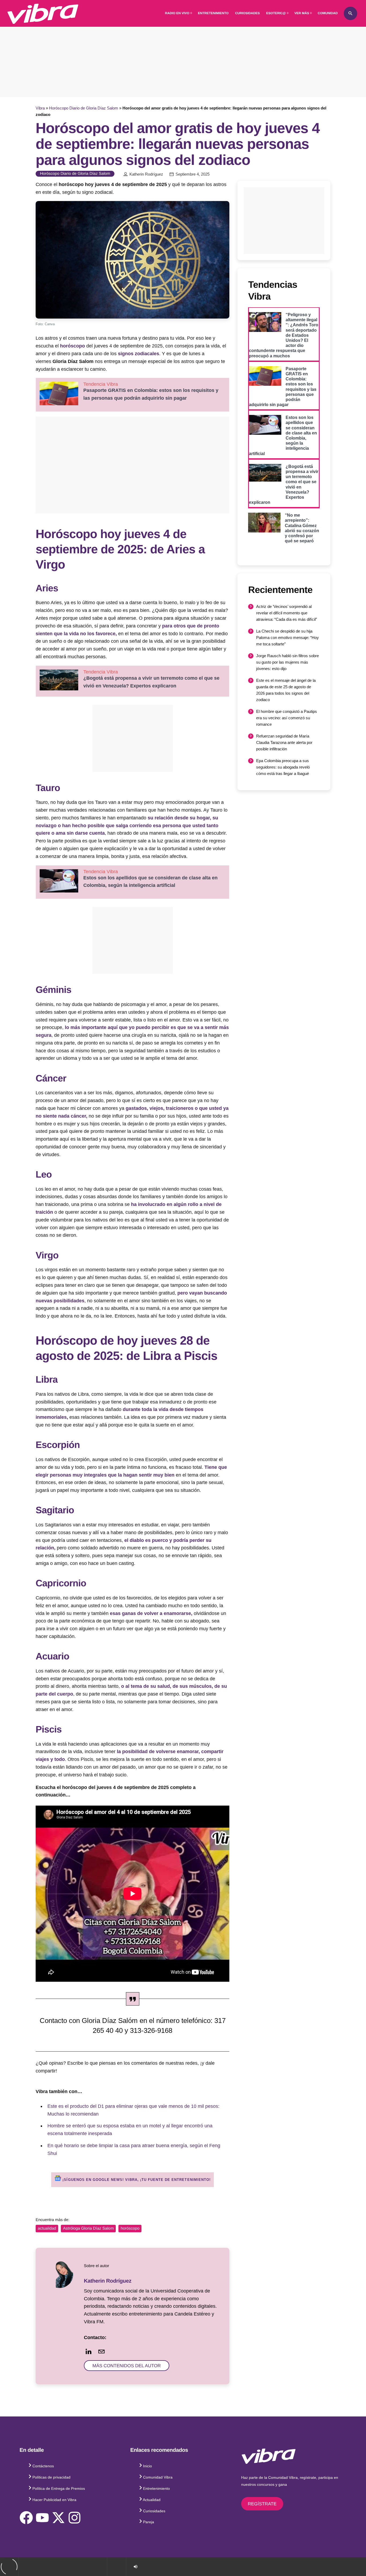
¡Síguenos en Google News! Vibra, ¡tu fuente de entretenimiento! (136, 2180)
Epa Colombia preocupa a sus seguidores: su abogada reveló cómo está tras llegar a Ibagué (283, 767)
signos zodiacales (139, 354)
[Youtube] (42, 2518)
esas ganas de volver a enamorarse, (151, 1613)
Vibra (40, 108)
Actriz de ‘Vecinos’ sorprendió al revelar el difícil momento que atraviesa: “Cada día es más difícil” (287, 613)
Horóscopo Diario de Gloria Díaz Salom (84, 108)
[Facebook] (26, 2518)
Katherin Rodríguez (146, 174)
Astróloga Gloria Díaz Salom (88, 2228)
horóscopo (73, 346)
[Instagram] (74, 2518)
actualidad (47, 2228)
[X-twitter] (58, 2518)
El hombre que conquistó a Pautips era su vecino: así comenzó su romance (287, 718)
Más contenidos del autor (127, 2366)
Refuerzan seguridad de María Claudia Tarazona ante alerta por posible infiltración (284, 742)
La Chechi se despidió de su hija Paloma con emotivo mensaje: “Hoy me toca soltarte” (287, 638)
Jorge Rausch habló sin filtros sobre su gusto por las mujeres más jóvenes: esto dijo (287, 662)
